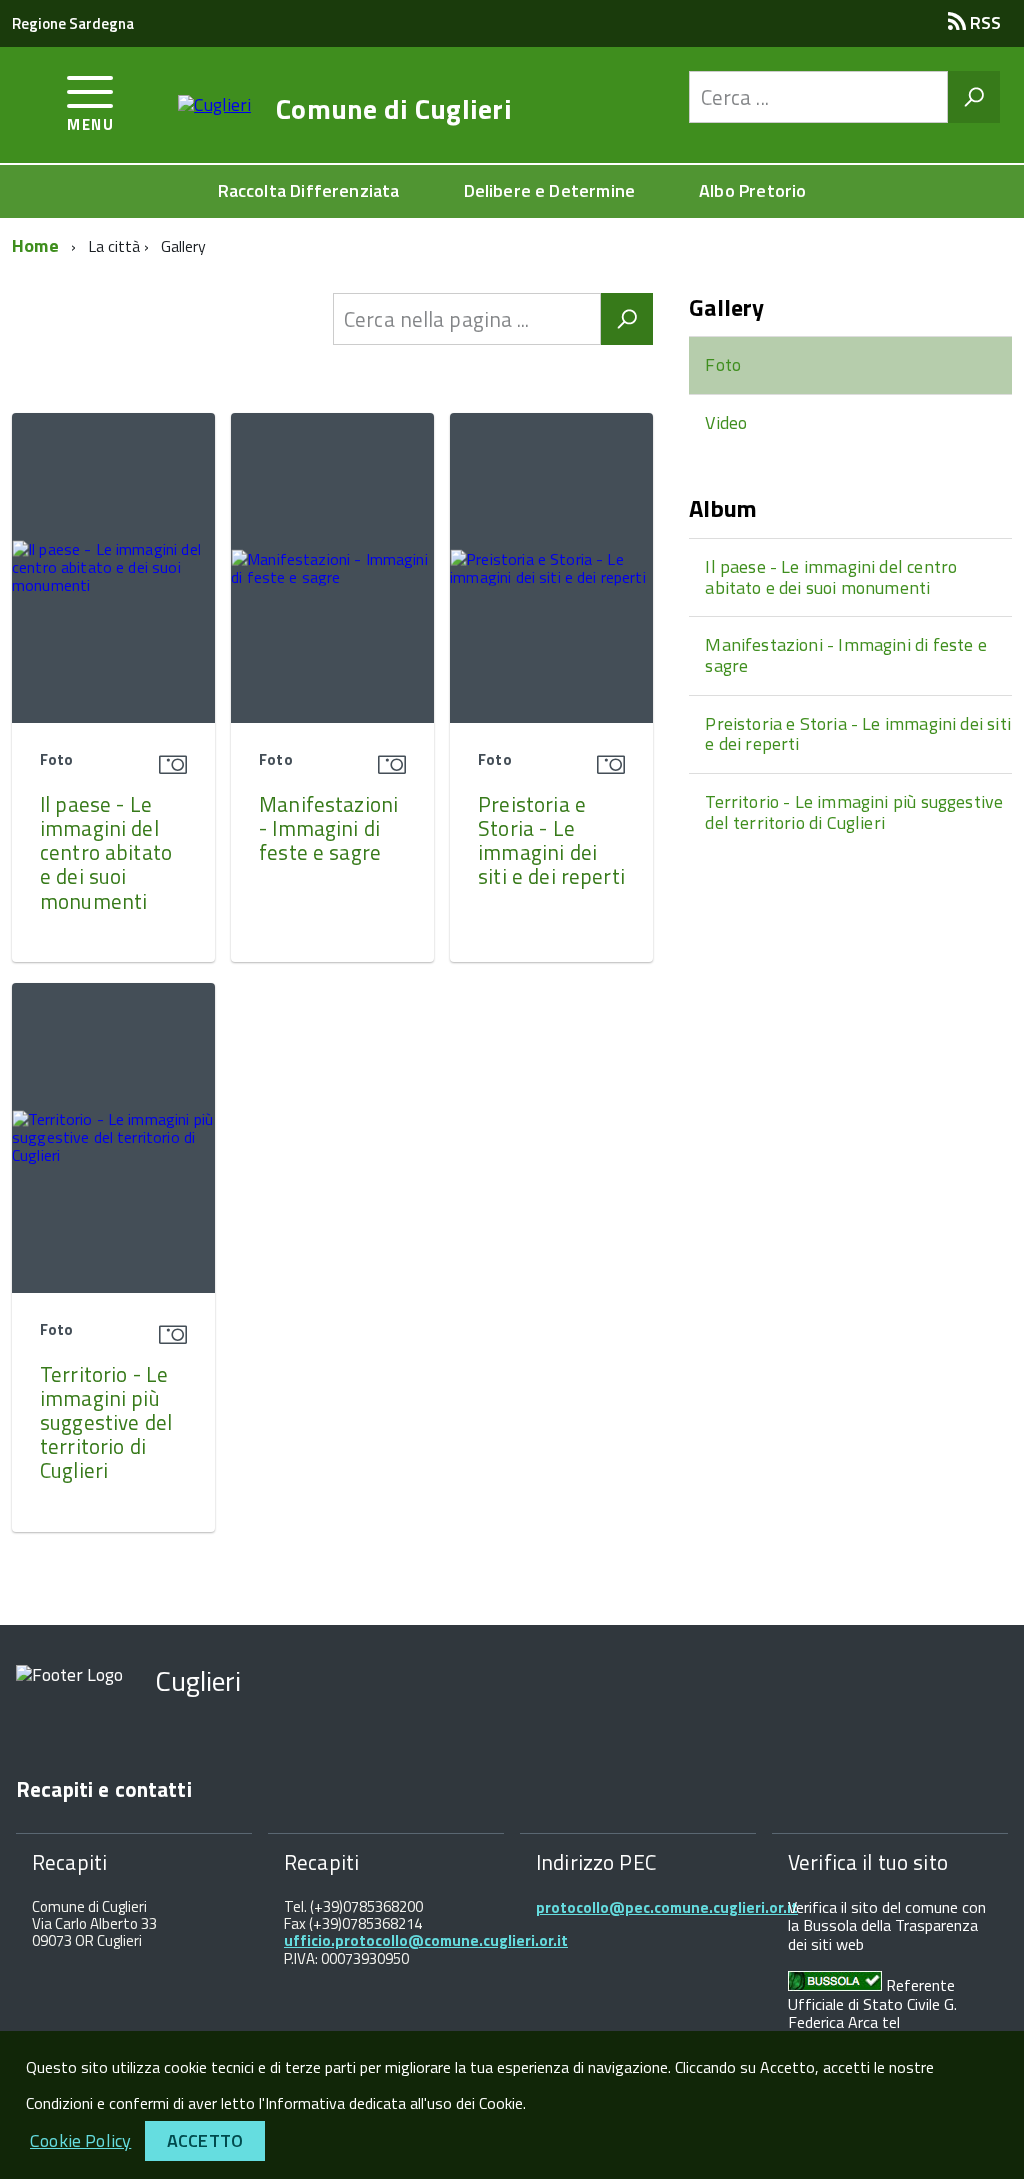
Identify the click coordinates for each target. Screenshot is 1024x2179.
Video (726, 422)
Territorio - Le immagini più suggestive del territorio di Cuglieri (106, 1422)
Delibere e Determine (550, 190)
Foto (723, 364)
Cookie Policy (80, 2140)
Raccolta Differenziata (309, 190)
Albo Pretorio (752, 190)
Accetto (205, 2140)
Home (35, 245)
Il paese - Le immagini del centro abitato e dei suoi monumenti (106, 852)
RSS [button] (983, 22)
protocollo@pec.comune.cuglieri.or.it (667, 1907)
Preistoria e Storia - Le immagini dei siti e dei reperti (551, 840)
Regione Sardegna (73, 23)
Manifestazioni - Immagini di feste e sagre (328, 828)
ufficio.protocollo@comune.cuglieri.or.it (426, 1940)
